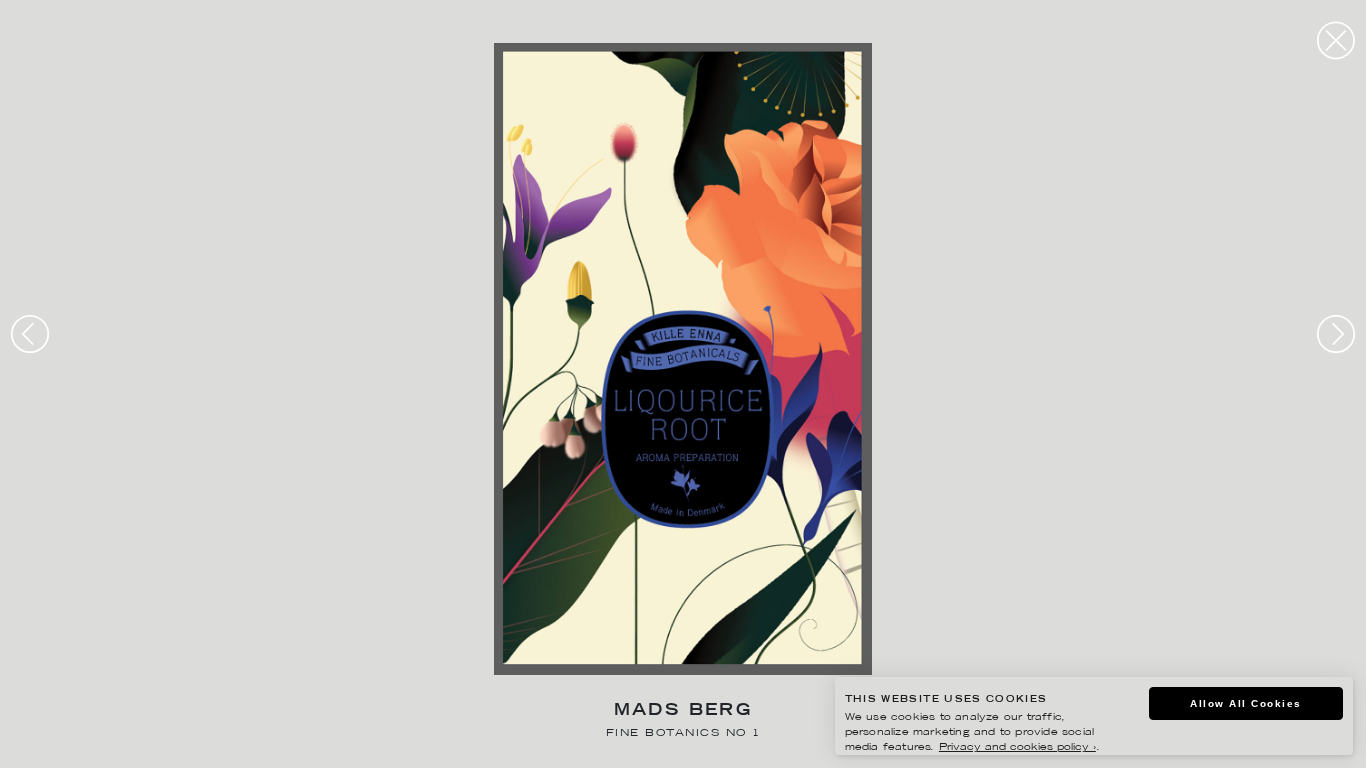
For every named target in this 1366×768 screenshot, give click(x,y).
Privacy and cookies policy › (1017, 747)
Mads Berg (683, 711)
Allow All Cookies (1246, 703)
